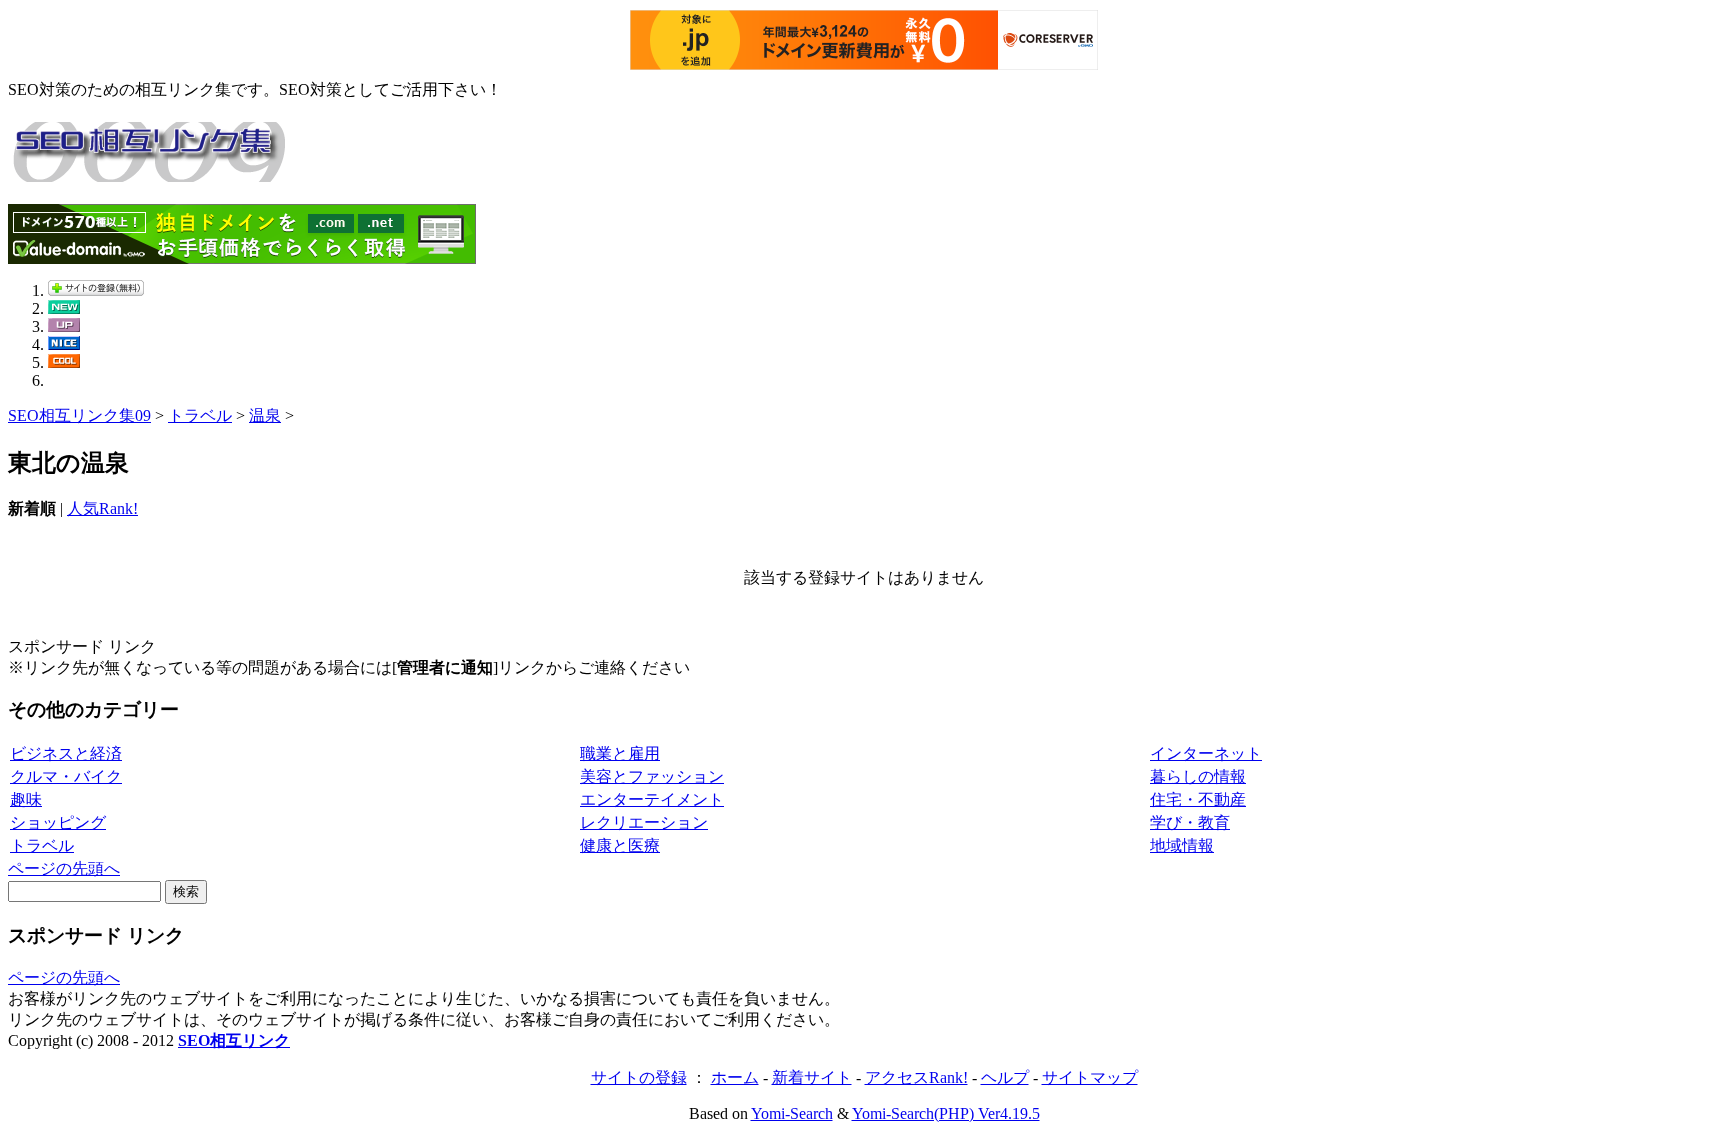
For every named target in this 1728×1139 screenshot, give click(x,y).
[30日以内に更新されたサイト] (64, 326)
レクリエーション (644, 822)
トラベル (200, 415)
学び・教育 (1190, 822)
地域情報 (1182, 845)
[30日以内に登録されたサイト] (64, 308)
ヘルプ (1005, 1077)
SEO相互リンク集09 (79, 415)
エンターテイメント (652, 799)
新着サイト (812, 1077)
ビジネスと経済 (66, 753)
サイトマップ (1090, 1077)
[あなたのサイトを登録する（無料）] (96, 290)
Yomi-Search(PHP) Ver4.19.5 (946, 1113)
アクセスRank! (916, 1077)
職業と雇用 (620, 753)
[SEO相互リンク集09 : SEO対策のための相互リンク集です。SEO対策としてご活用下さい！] (148, 171)
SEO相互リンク (234, 1040)
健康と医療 (620, 845)
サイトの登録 (639, 1077)
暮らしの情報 (1198, 776)
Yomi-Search (792, 1113)
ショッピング (58, 822)
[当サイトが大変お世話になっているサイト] (64, 344)
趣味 (26, 799)
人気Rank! (102, 508)
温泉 (265, 415)
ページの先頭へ (64, 868)
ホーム (735, 1077)
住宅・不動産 (1198, 799)
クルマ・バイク (66, 776)
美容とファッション (652, 776)
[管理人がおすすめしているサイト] (64, 362)
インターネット (1206, 753)
